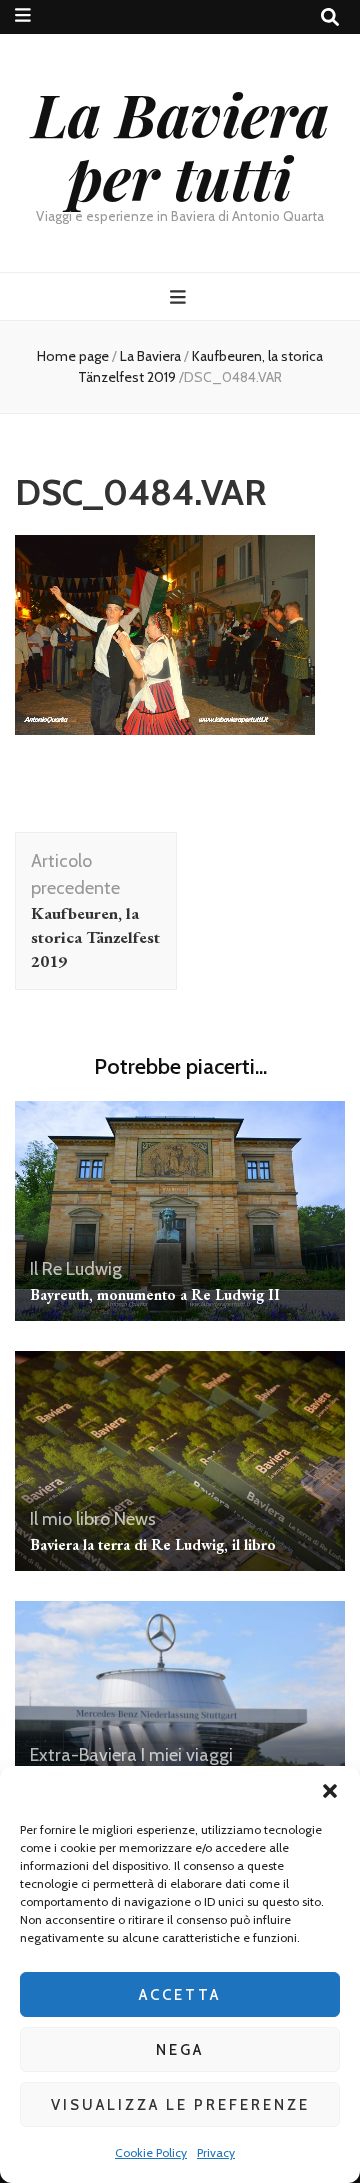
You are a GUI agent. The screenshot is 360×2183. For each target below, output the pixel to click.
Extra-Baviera (83, 1755)
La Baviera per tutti (180, 144)
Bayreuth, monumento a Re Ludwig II (155, 1294)
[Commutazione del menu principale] (180, 297)
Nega (180, 2050)
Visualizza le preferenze (180, 2105)
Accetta (180, 1995)
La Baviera (150, 356)
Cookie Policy (151, 2152)
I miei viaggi (187, 1755)
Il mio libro (70, 1519)
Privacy (216, 2152)
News (135, 1519)
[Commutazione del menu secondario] (23, 15)
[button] (330, 1791)
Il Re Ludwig (76, 1269)
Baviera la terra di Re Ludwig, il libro (153, 1544)
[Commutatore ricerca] (330, 17)
